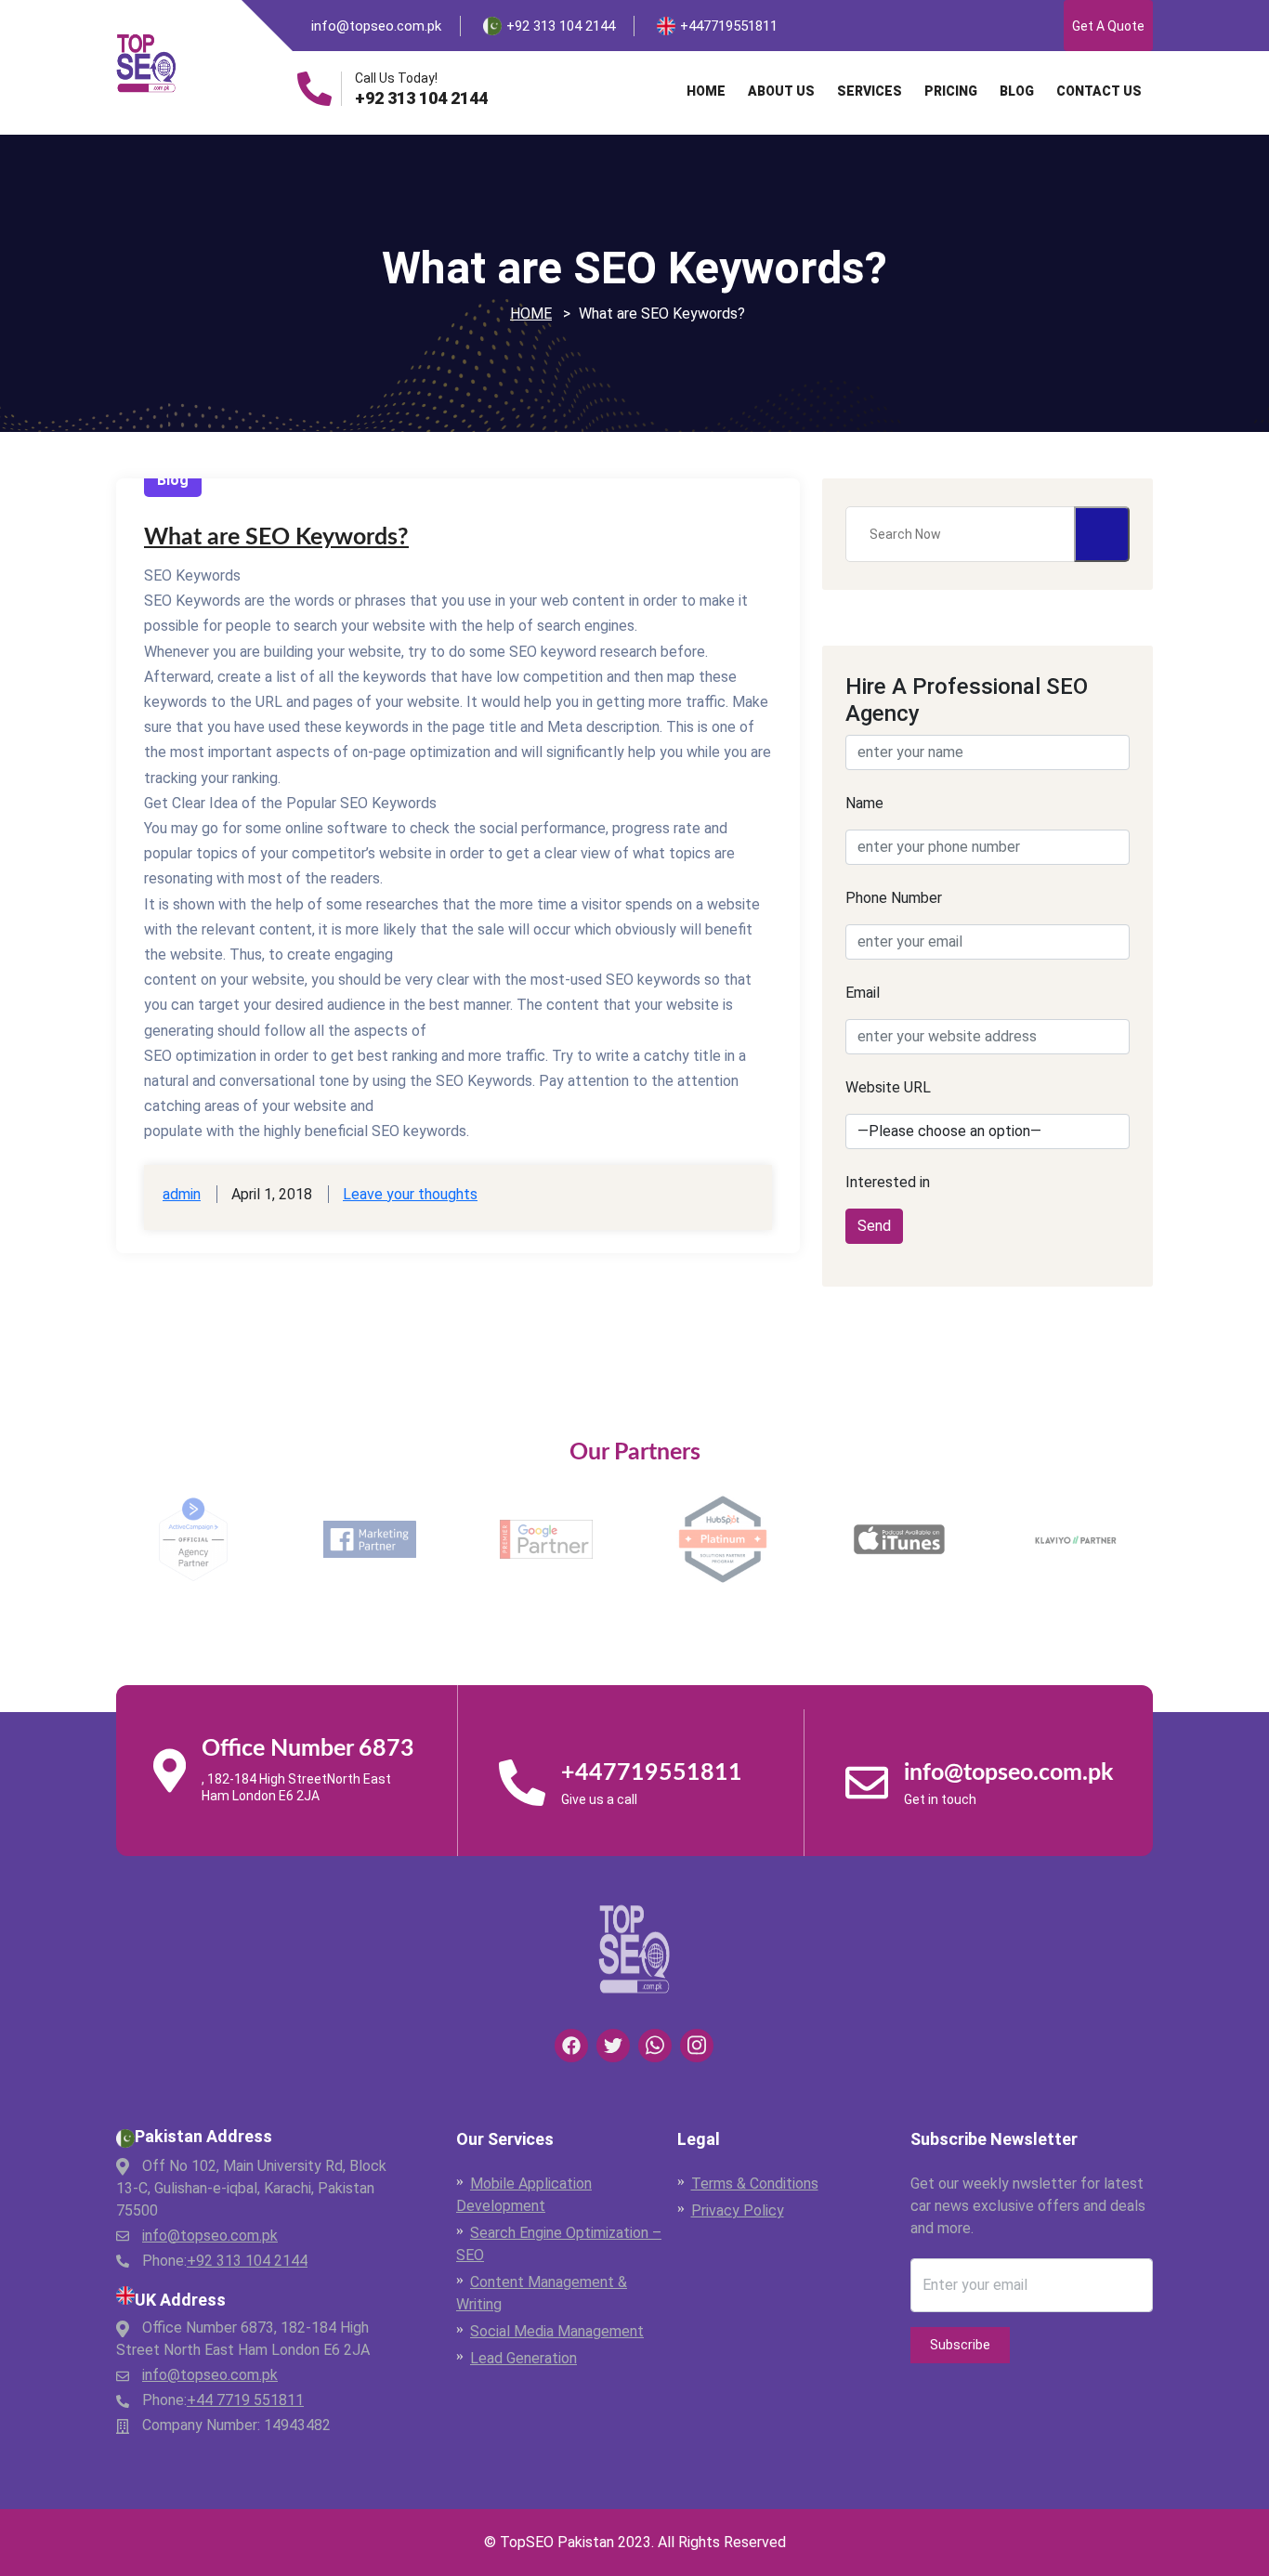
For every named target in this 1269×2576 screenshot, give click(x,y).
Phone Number (894, 898)
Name (864, 803)
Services (870, 91)
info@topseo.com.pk (376, 26)
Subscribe (960, 2345)
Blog (1017, 91)
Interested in (888, 1182)
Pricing (951, 91)
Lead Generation (523, 2358)
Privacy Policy (738, 2210)
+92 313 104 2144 (421, 98)
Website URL (888, 1087)
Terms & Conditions (755, 2184)
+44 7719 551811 (245, 2400)
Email (863, 993)
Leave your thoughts (410, 1194)
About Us (781, 91)
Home (706, 91)
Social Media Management (557, 2331)
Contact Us (1099, 91)
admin (182, 1194)
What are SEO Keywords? (276, 537)
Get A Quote (1108, 26)
